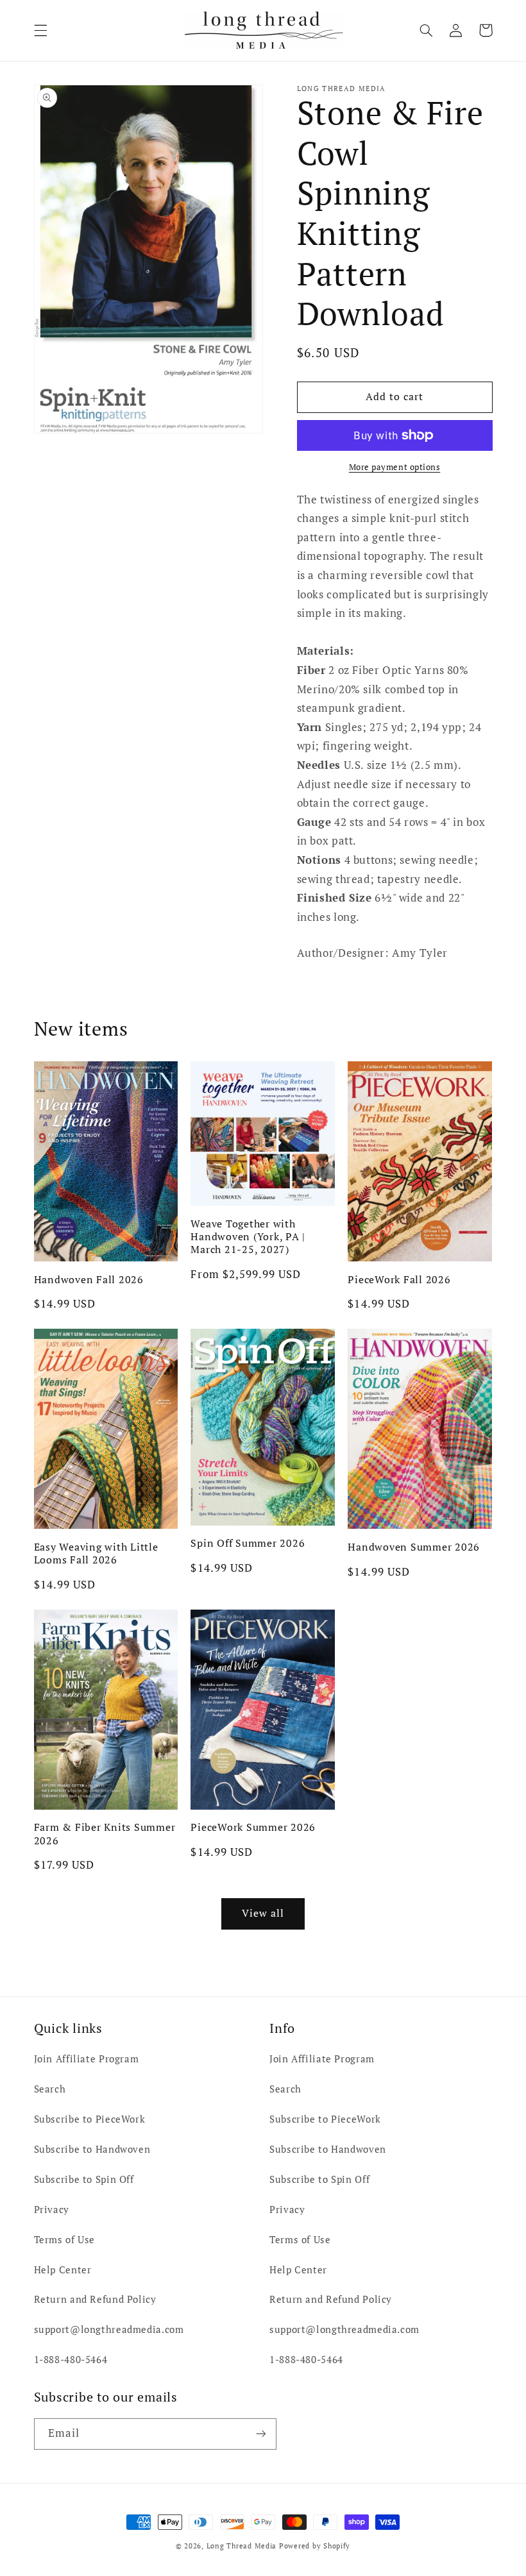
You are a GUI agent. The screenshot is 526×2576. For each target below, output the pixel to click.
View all (263, 1913)
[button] (40, 30)
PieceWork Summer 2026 (253, 1827)
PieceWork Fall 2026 (399, 1279)
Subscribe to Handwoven (92, 2149)
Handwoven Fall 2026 (89, 1279)
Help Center (63, 2270)
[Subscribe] (260, 2434)
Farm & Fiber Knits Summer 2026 (105, 1834)
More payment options (395, 467)
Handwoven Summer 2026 (414, 1547)
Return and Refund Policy (95, 2299)
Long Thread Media (242, 2546)
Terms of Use (65, 2240)
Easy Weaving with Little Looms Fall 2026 (96, 1553)
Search (50, 2089)
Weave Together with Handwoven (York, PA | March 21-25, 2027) (248, 1237)
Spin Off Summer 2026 (248, 1543)
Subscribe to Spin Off (84, 2179)
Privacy (52, 2210)
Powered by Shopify (315, 2546)
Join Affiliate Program (87, 2059)
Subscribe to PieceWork (90, 2119)
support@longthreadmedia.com (109, 2329)
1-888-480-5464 (71, 2360)
